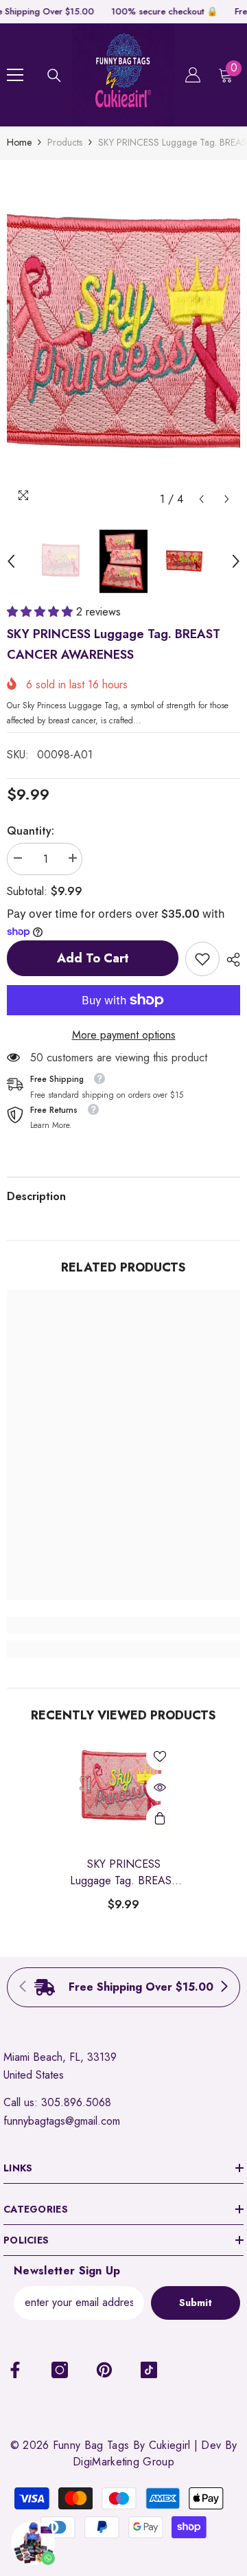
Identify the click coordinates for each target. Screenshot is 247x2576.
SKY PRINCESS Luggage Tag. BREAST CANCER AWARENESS (124, 1873)
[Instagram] (60, 2370)
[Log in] (193, 75)
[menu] (15, 75)
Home (19, 142)
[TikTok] (149, 2370)
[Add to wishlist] (160, 1756)
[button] (201, 499)
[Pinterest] (104, 2370)
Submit (196, 2303)
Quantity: (31, 831)
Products (65, 142)
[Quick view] (160, 1787)
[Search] (54, 76)
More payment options (124, 1035)
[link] (202, 959)
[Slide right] (224, 1987)
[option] (123, 340)
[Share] (230, 960)
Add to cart (93, 958)
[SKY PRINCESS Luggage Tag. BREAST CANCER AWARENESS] (124, 1788)
